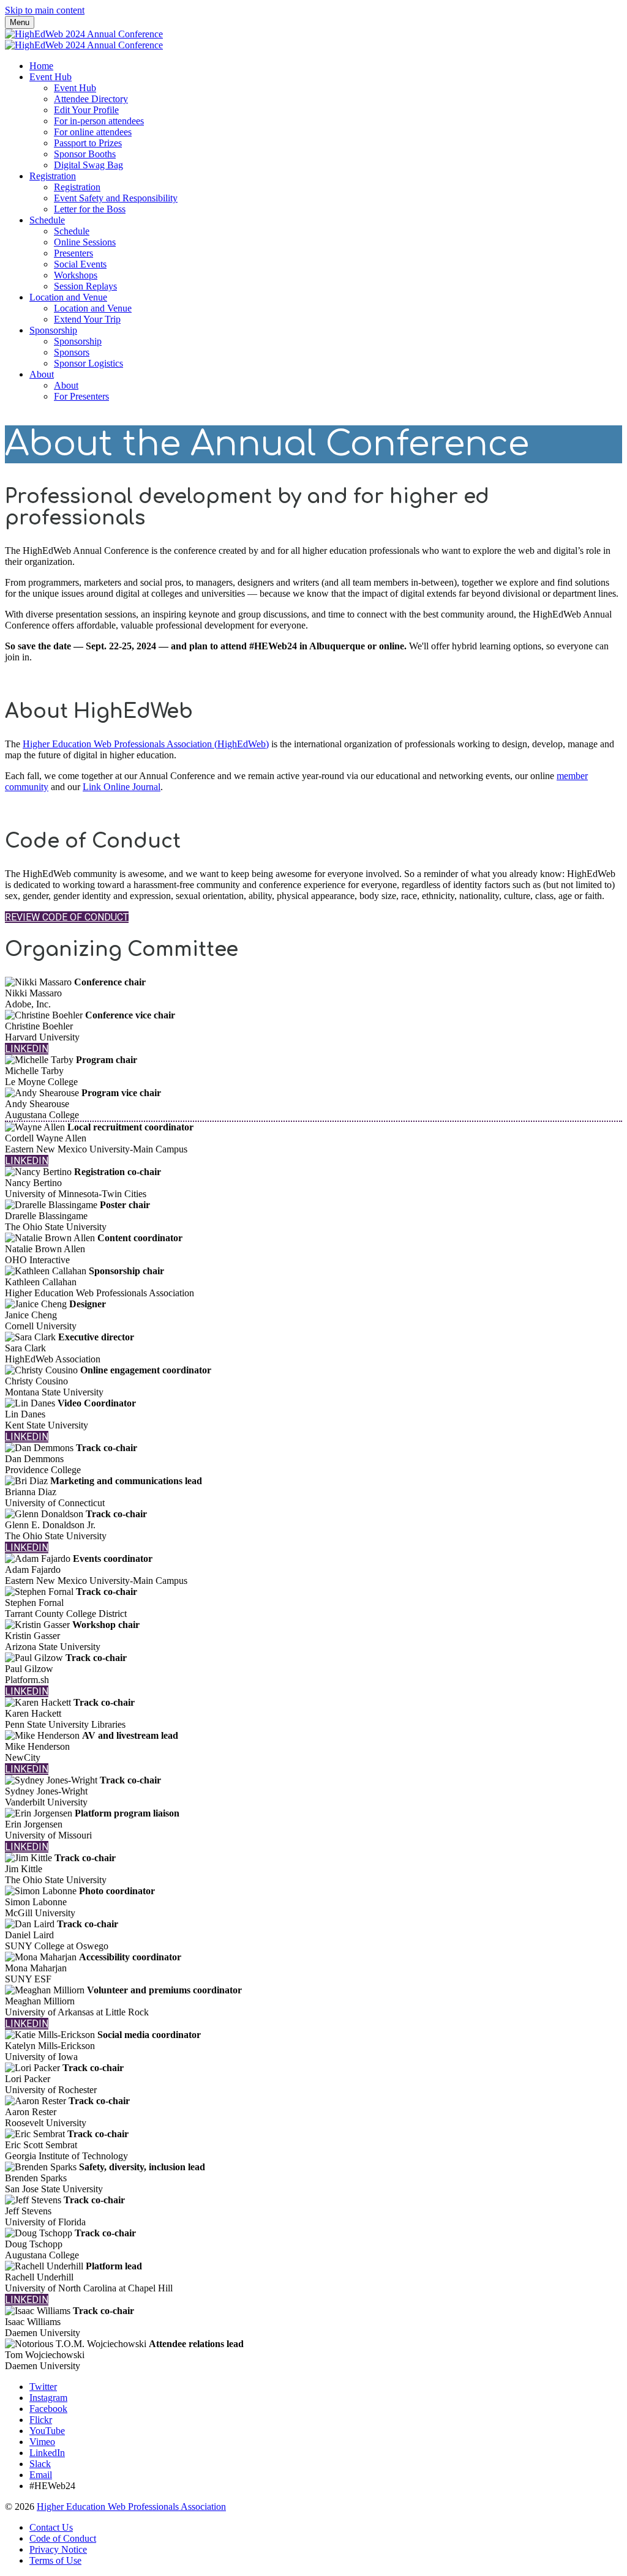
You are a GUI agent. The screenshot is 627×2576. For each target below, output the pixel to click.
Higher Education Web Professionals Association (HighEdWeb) (146, 744)
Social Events (80, 264)
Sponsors (72, 352)
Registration (53, 176)
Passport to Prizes (88, 143)
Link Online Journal (122, 787)
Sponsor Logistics (88, 363)
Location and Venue (68, 297)
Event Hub (51, 77)
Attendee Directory (91, 99)
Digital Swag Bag (88, 165)
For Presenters (81, 396)
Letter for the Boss (90, 209)
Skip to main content (45, 10)
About (42, 374)
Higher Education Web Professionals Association (131, 2507)
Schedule (47, 220)
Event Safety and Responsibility (116, 198)
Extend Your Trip (87, 319)
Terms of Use (55, 2560)
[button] (67, 917)
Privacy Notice (58, 2549)
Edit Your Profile (86, 110)
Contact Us (51, 2527)
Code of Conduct (63, 2538)
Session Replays (85, 286)
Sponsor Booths (85, 154)
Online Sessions (85, 242)
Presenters (73, 253)
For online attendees (93, 132)
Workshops (76, 275)
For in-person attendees (99, 121)
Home (41, 66)
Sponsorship (53, 330)
